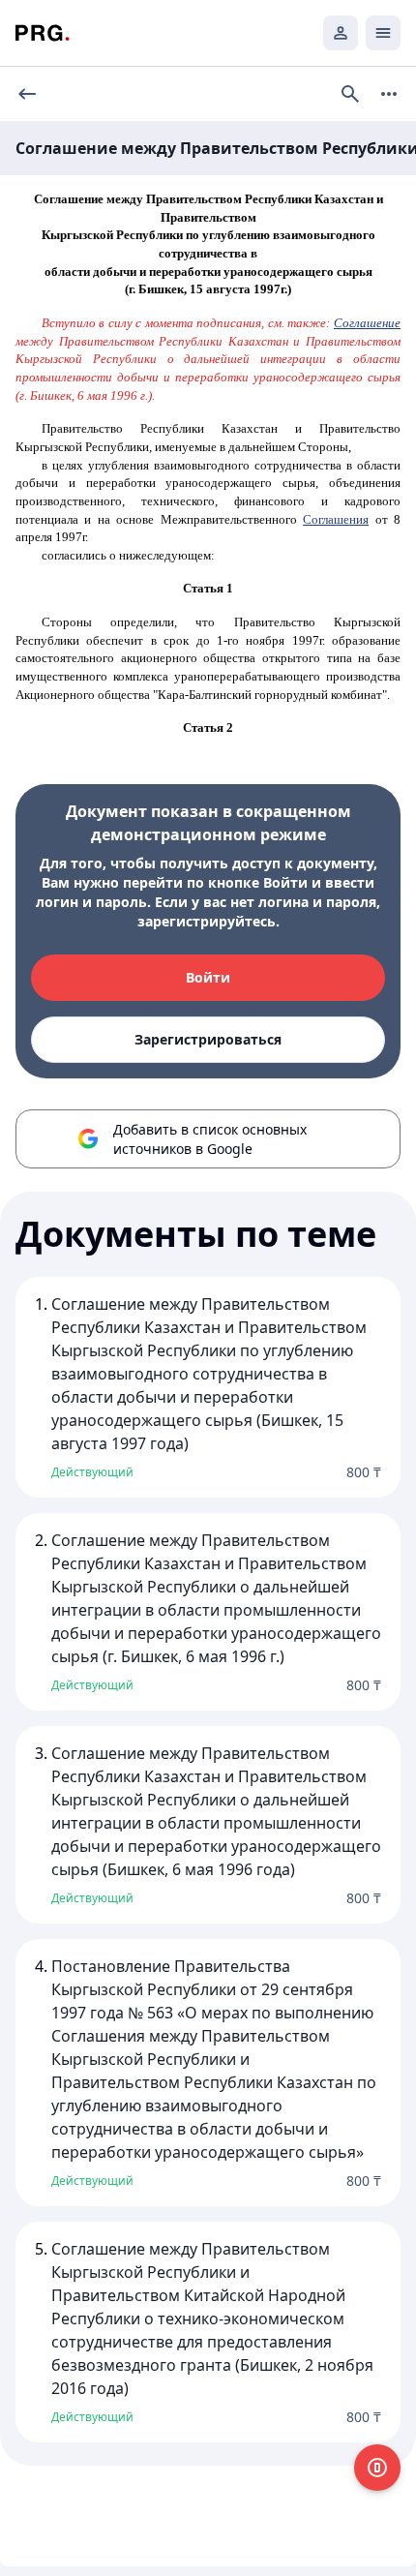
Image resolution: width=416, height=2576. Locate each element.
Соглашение (367, 323)
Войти (208, 977)
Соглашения (336, 519)
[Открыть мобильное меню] (383, 33)
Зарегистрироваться (208, 1039)
